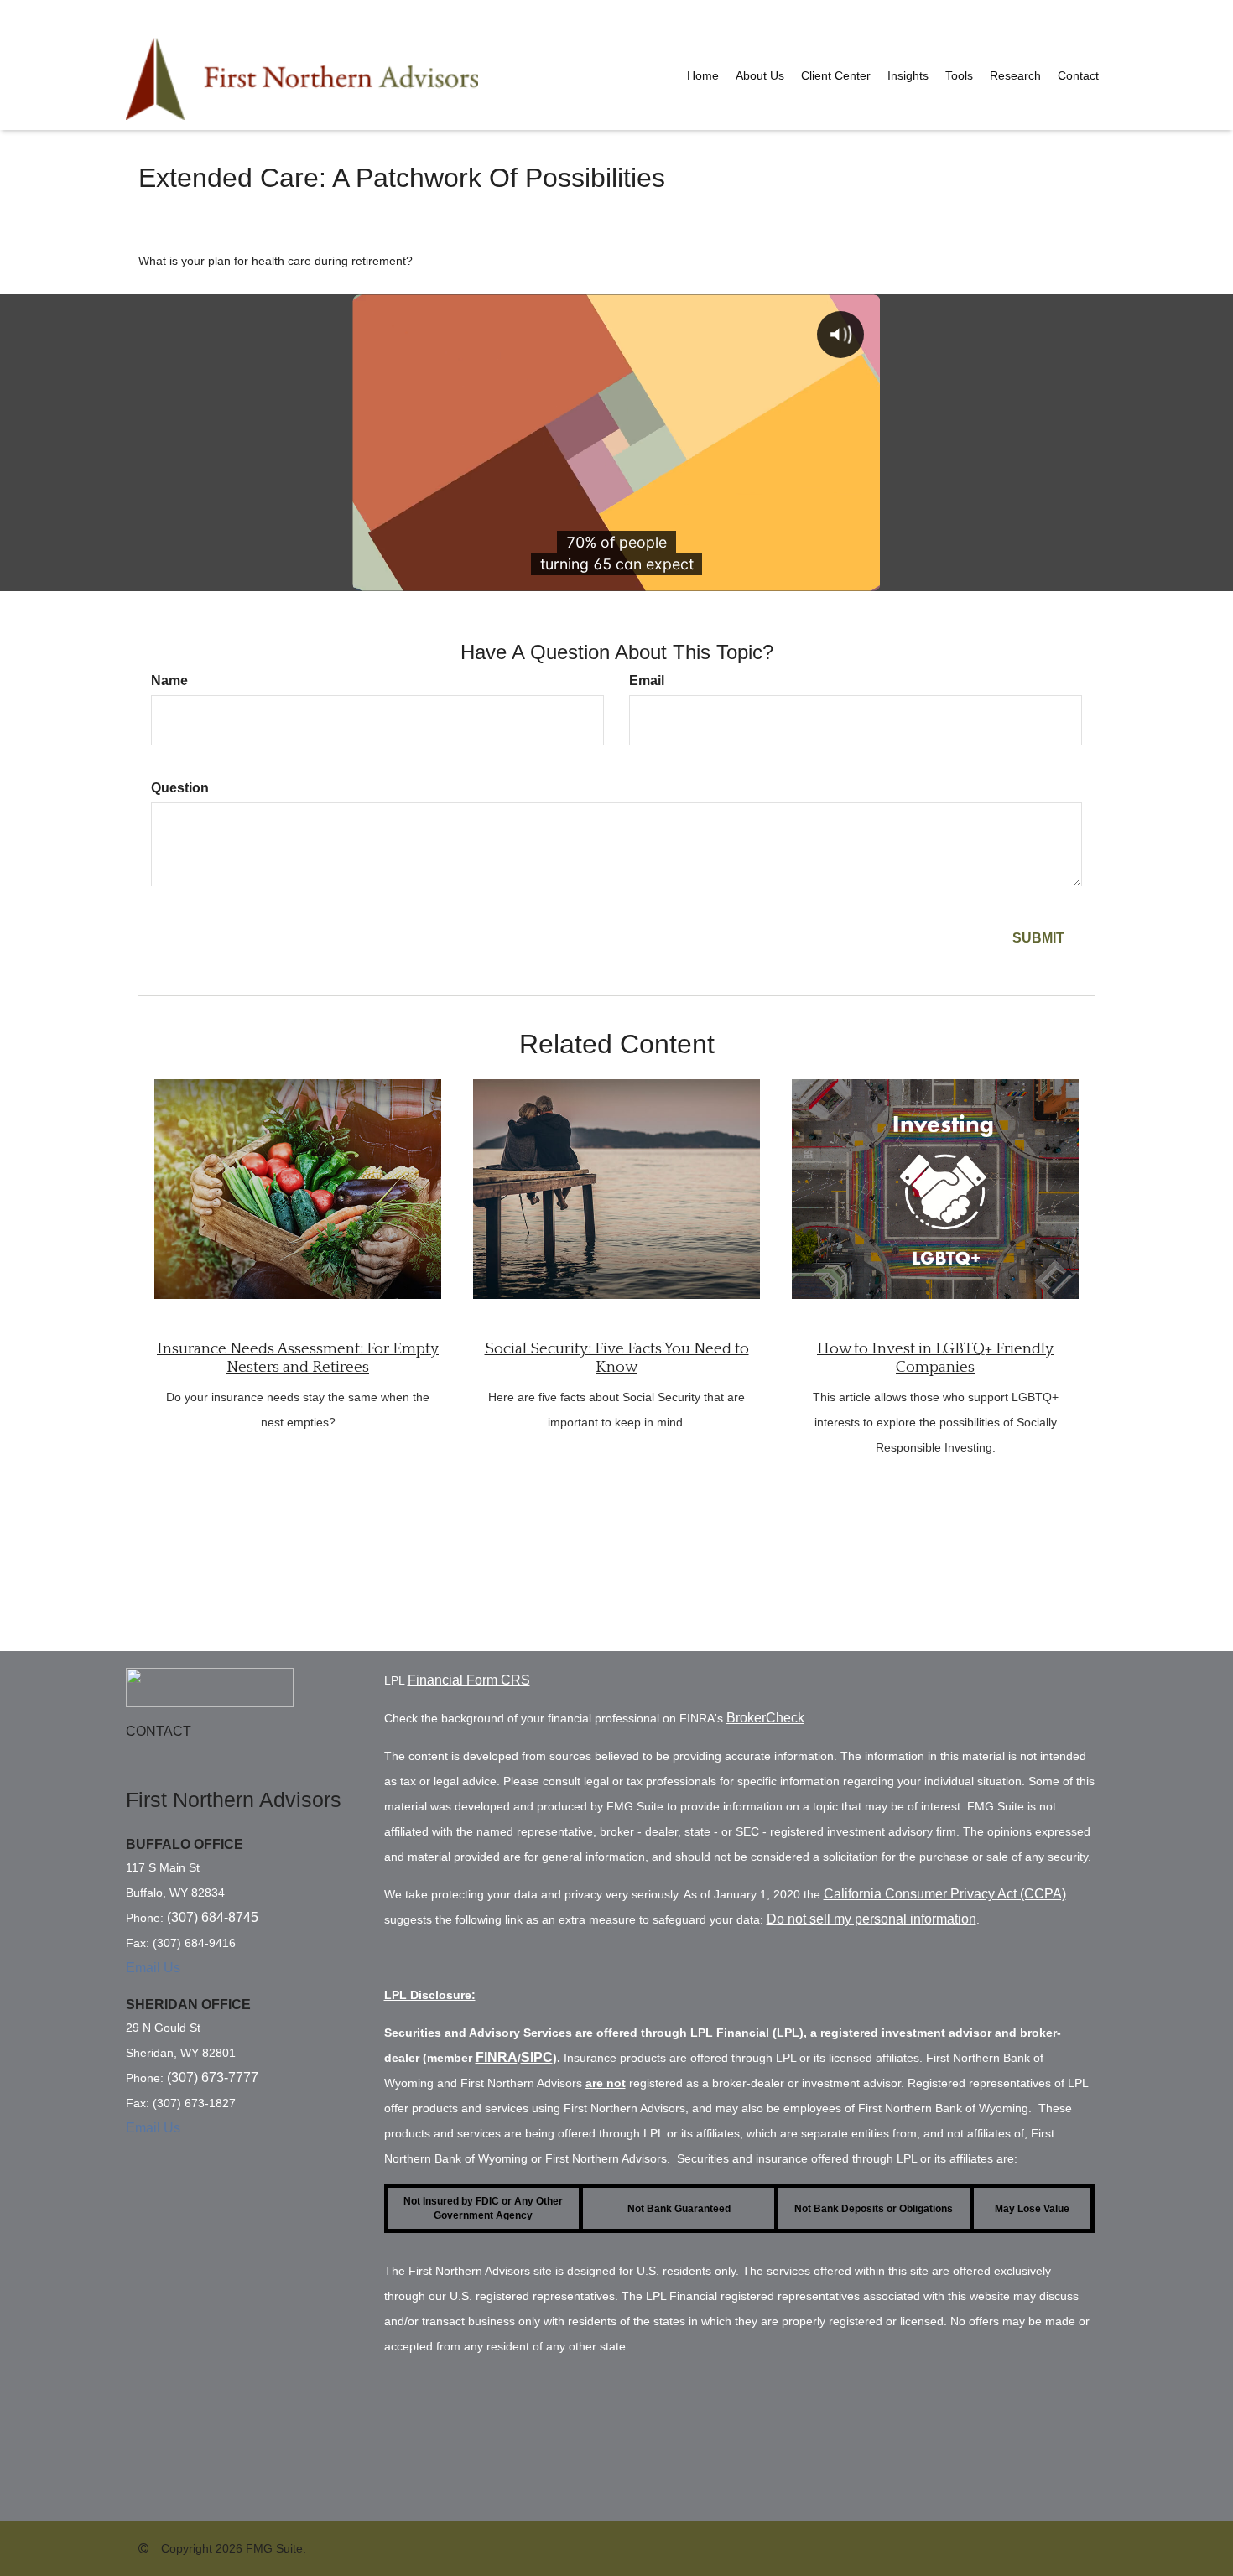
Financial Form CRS (469, 1680)
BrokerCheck (765, 1718)
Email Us (153, 1968)
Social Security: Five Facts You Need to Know (617, 1358)
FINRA (497, 2057)
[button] (760, 75)
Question (180, 788)
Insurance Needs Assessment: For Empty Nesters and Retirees (298, 1358)
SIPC (537, 2057)
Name (169, 680)
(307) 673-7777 (213, 2077)
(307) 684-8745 (213, 1917)
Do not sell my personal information (871, 1919)
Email (647, 680)
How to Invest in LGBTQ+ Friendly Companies (935, 1358)
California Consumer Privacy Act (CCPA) (945, 1894)
